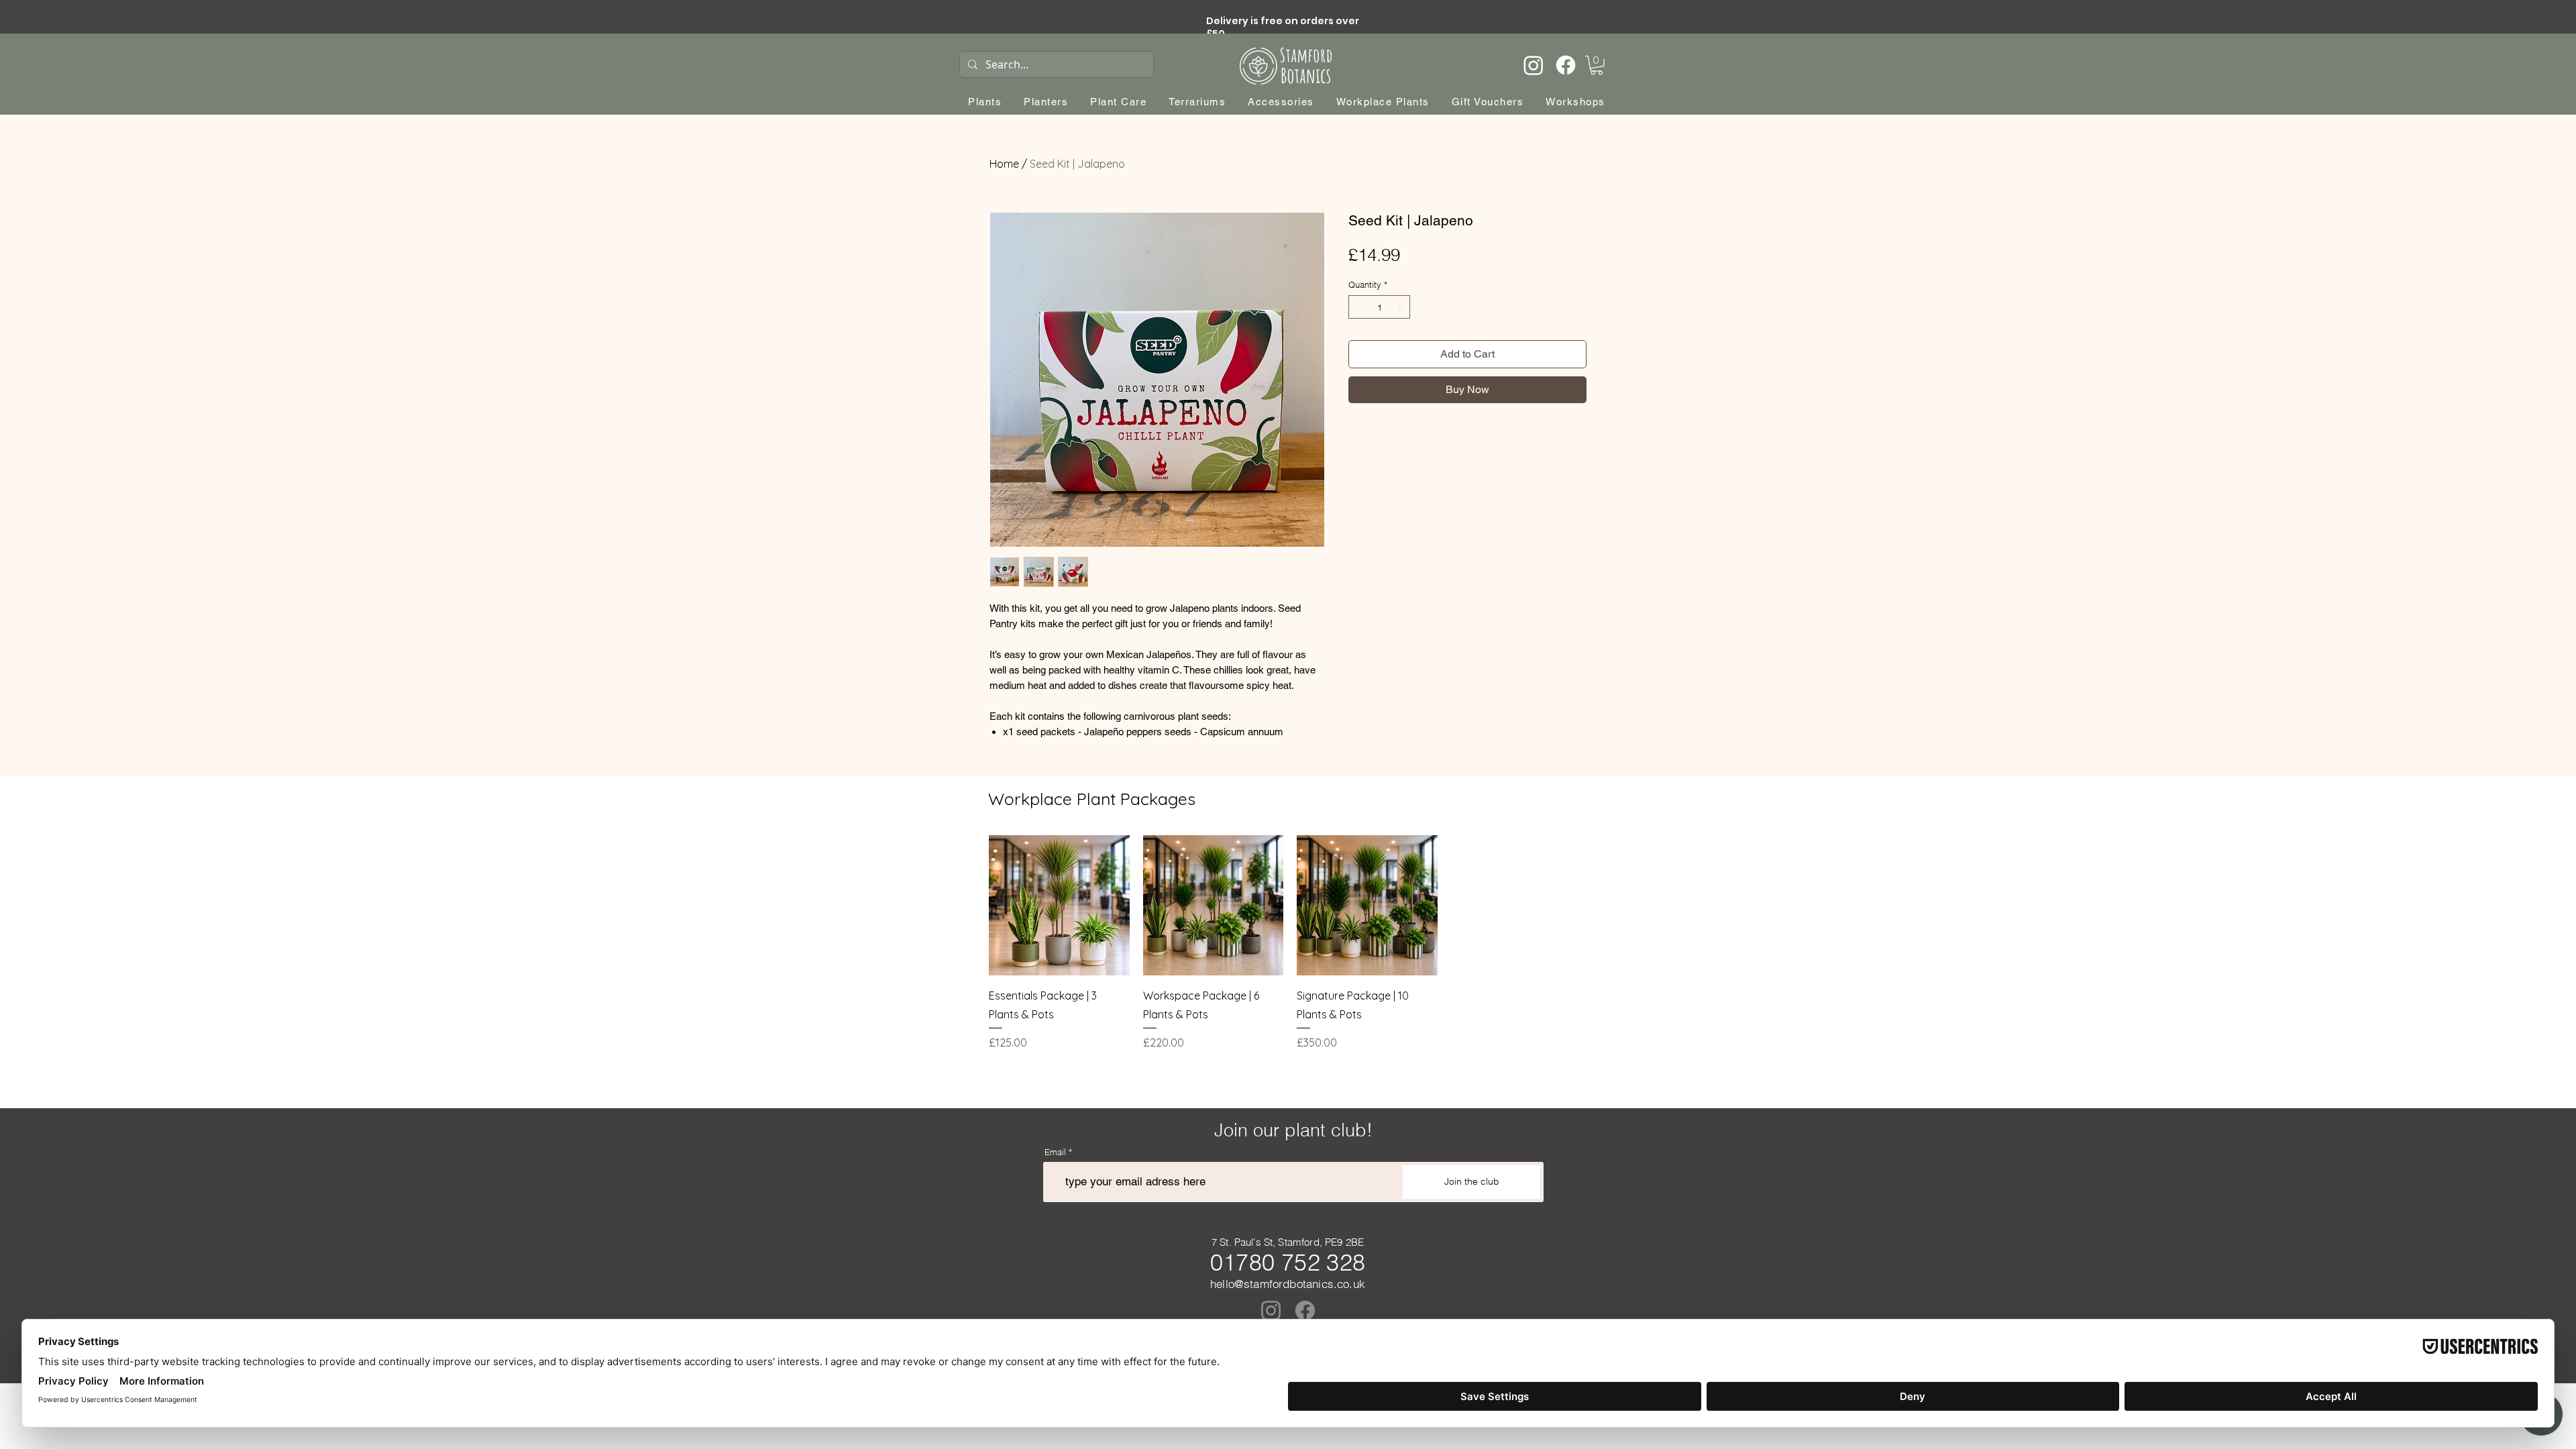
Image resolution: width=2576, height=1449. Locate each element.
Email (1055, 1152)
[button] (1597, 65)
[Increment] (1401, 307)
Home (1004, 164)
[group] (1290, 943)
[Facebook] (1566, 65)
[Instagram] (1534, 65)
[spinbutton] (1380, 307)
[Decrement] (1358, 307)
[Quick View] (1059, 906)
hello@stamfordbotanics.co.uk (1288, 1284)
